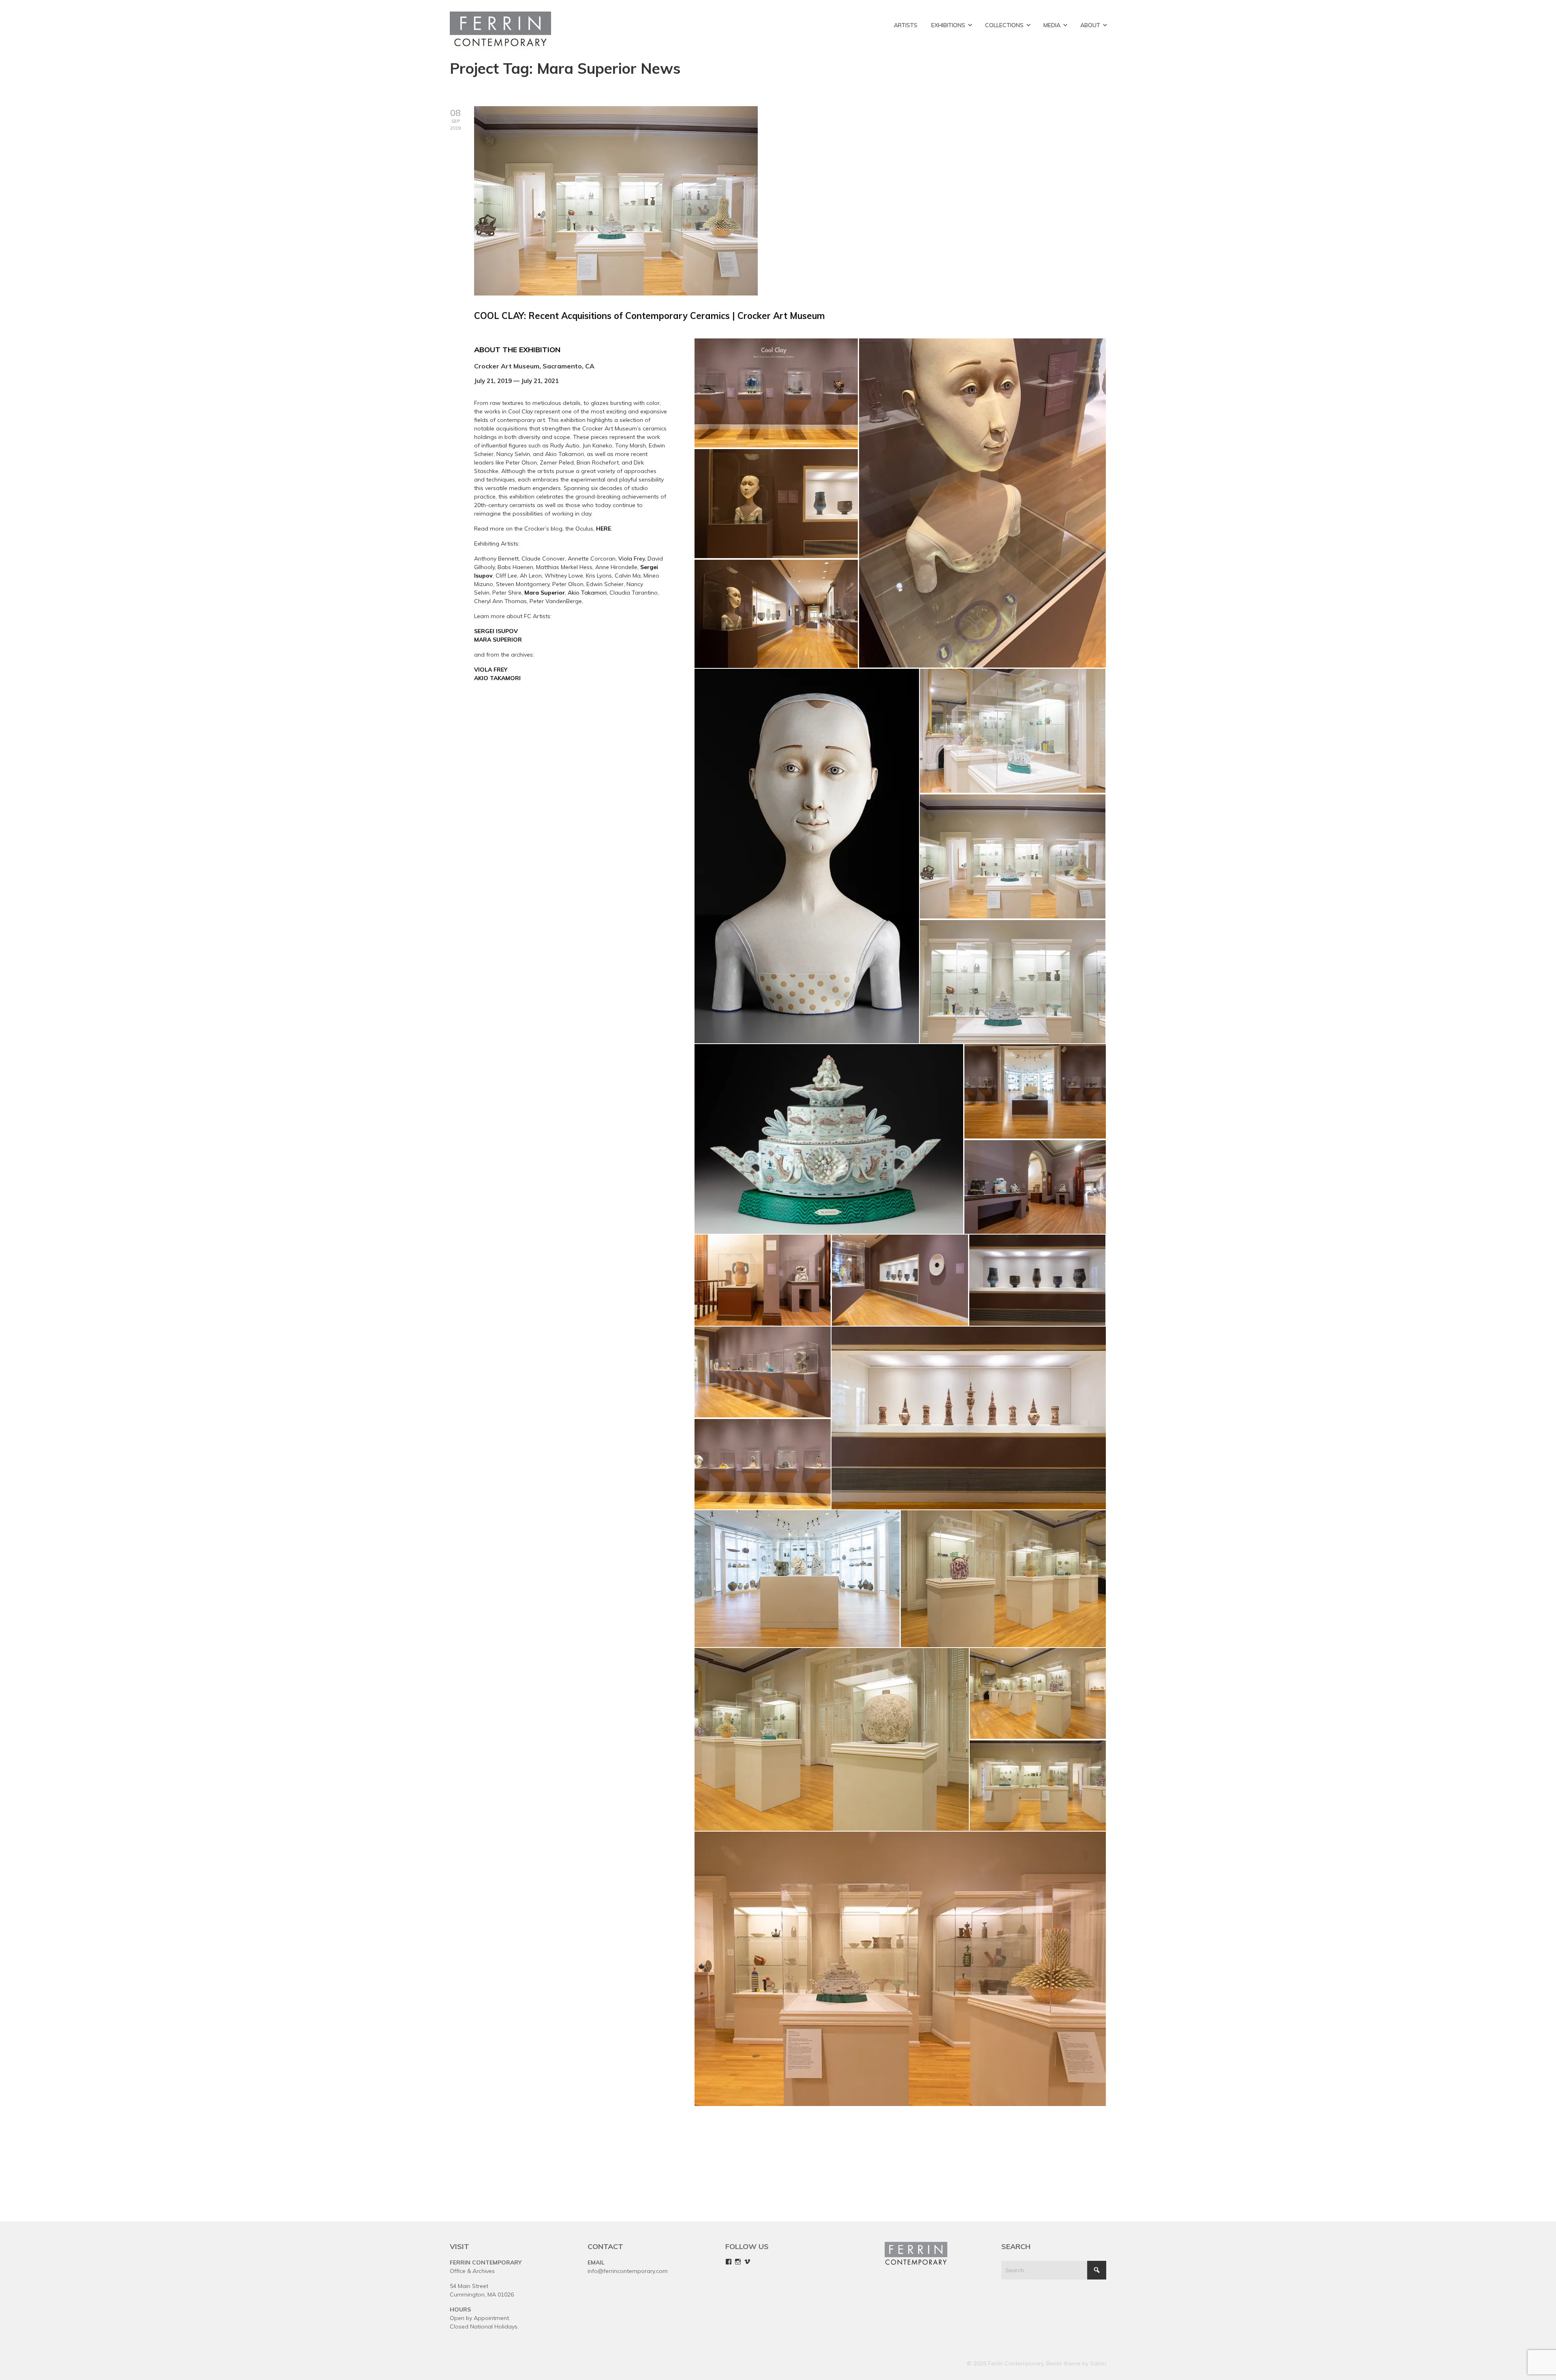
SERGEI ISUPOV (496, 631)
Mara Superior (545, 593)
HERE (604, 529)
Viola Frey (632, 559)
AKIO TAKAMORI (497, 678)
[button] (776, 393)
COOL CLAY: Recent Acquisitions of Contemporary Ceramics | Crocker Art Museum (650, 316)
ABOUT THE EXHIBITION (517, 350)
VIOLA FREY (491, 670)
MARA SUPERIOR (498, 640)
